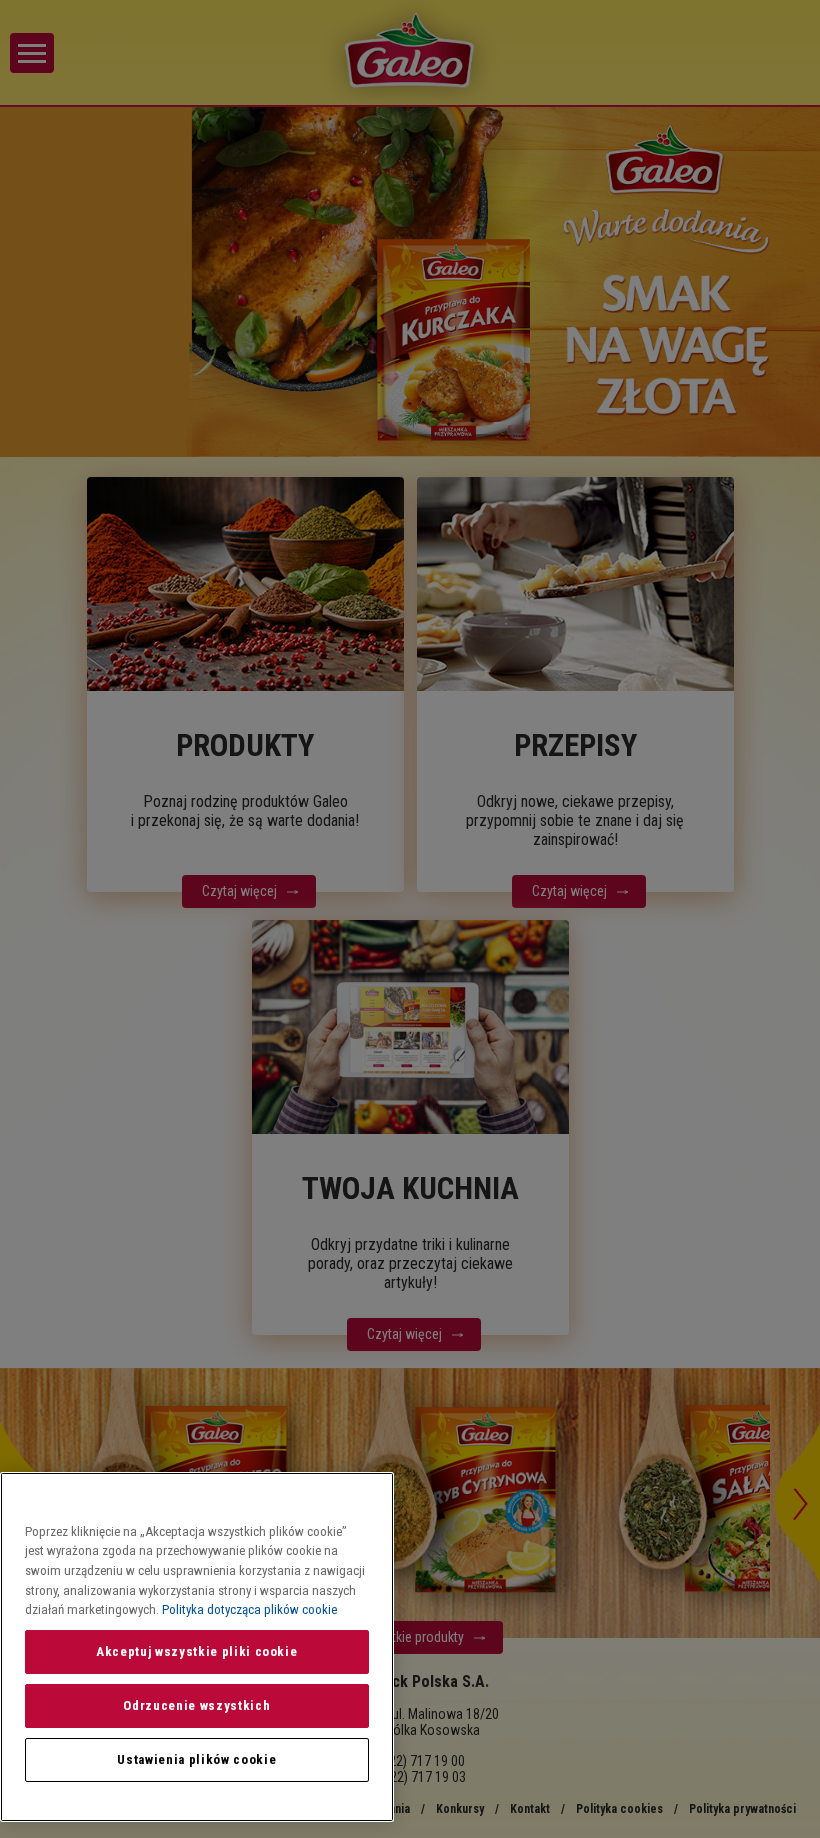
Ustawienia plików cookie (196, 1759)
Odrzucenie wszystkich (196, 1705)
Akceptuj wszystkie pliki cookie (196, 1651)
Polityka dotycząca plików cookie (249, 1609)
